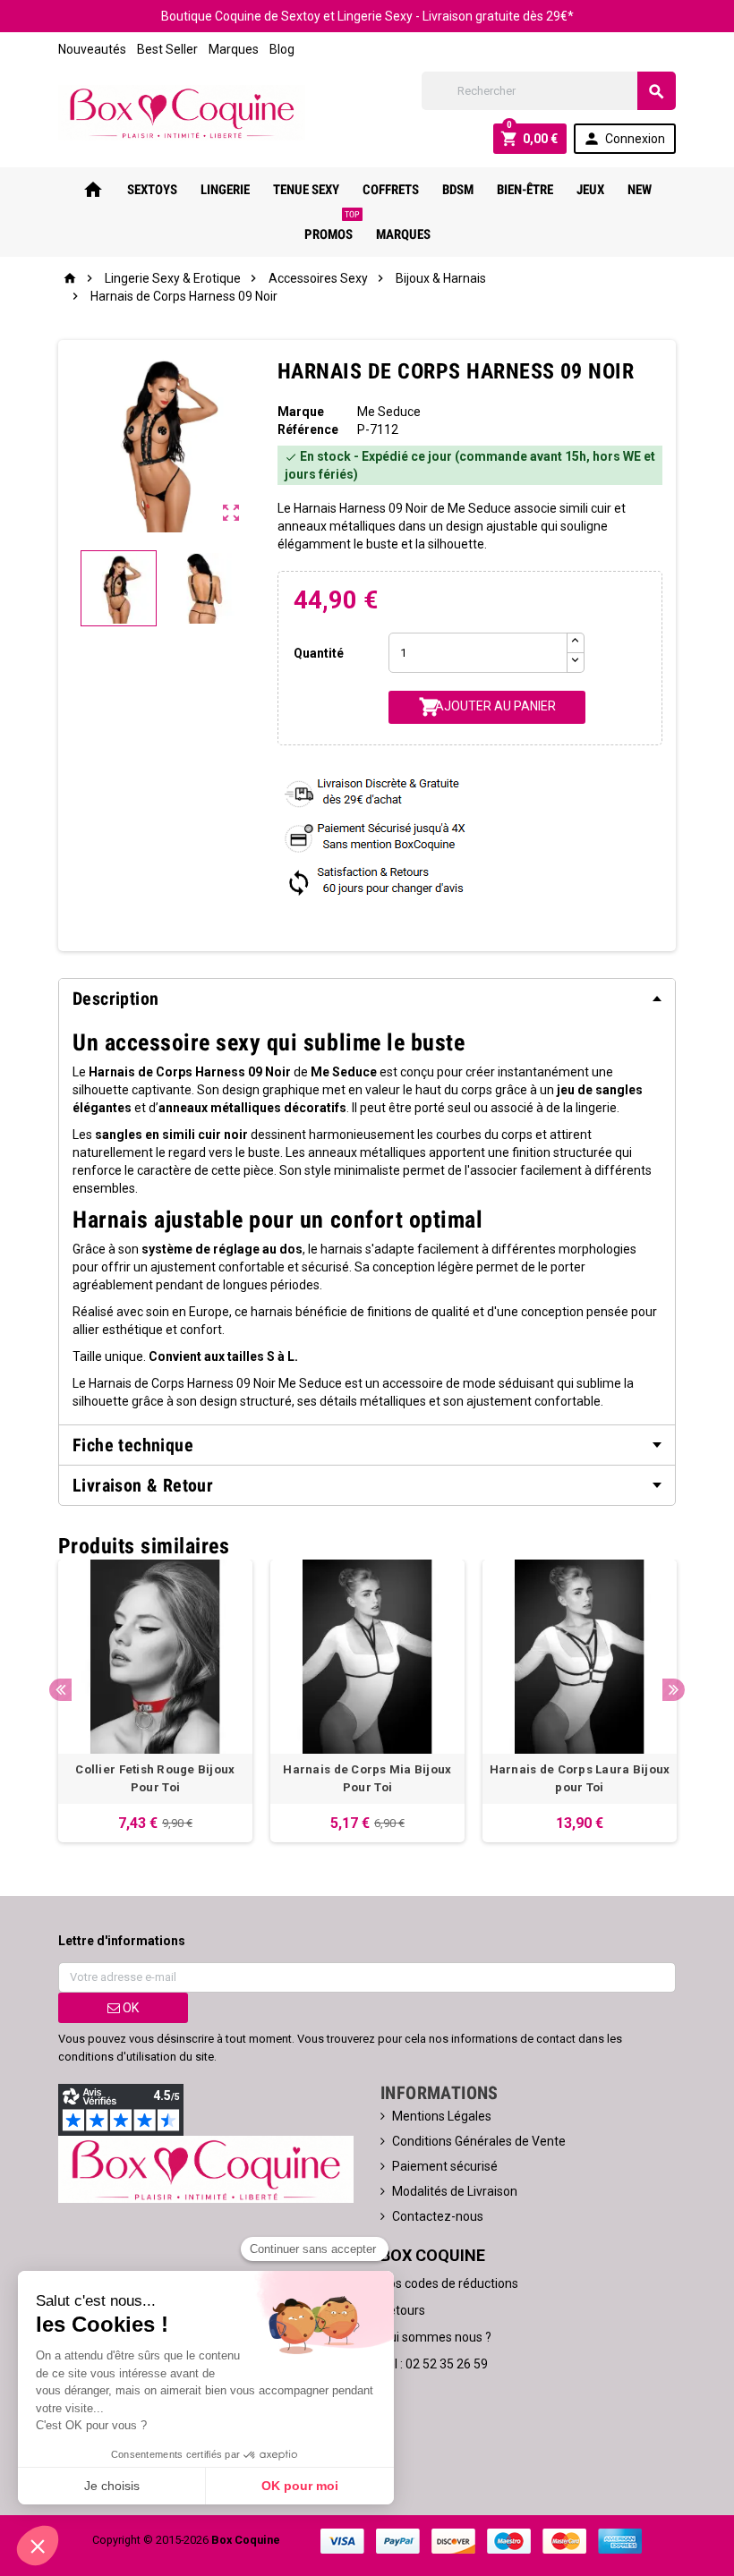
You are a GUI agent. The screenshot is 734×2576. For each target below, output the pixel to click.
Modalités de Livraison (455, 2191)
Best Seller (167, 49)
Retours (403, 2310)
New (640, 190)
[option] (155, 1701)
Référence (308, 429)
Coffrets (391, 190)
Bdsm (458, 190)
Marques (234, 49)
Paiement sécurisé (445, 2166)
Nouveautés (92, 49)
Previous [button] (60, 1690)
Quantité (319, 653)
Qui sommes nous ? (436, 2337)
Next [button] (674, 1690)
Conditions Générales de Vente (479, 2141)
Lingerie (225, 190)
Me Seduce (389, 412)
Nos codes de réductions (449, 2283)
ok (129, 2008)
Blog (282, 49)
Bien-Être (525, 190)
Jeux (590, 190)
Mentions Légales (442, 2116)
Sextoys (152, 190)
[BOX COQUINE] (182, 112)
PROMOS (332, 227)
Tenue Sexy (306, 190)
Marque (301, 412)
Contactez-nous (438, 2216)
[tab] (367, 999)
